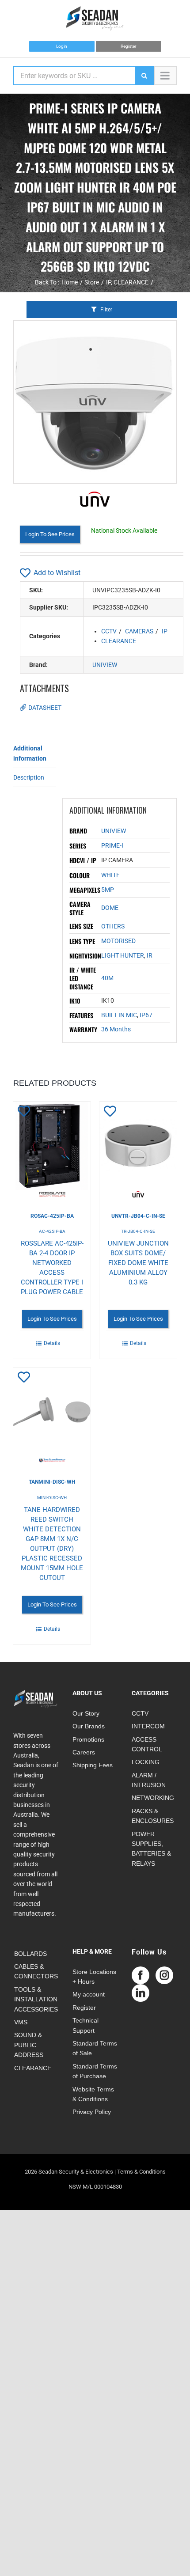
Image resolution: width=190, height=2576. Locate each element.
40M (107, 978)
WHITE (110, 875)
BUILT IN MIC (119, 1015)
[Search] (144, 76)
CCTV (109, 631)
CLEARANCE (119, 641)
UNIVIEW (105, 665)
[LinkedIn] (141, 1993)
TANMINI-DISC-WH (52, 1482)
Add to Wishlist (57, 573)
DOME (110, 908)
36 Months (116, 1029)
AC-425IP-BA (52, 1231)
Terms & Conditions (141, 2172)
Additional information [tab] (30, 753)
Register (128, 46)
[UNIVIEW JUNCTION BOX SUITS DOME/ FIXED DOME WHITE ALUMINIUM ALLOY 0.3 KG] (138, 1150)
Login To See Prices (50, 534)
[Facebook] (141, 1975)
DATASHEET (45, 708)
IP (165, 631)
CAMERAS (139, 631)
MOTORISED (118, 941)
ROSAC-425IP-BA (52, 1216)
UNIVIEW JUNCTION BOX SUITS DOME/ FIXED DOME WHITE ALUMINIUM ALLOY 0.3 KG (138, 1263)
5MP (108, 890)
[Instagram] (164, 1975)
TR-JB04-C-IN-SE (138, 1231)
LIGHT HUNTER (123, 955)
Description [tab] (29, 777)
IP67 (146, 1015)
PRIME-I (112, 845)
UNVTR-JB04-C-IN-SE (138, 1216)
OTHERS (113, 926)
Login (62, 46)
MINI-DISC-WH (52, 1498)
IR (150, 955)
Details (52, 1343)
